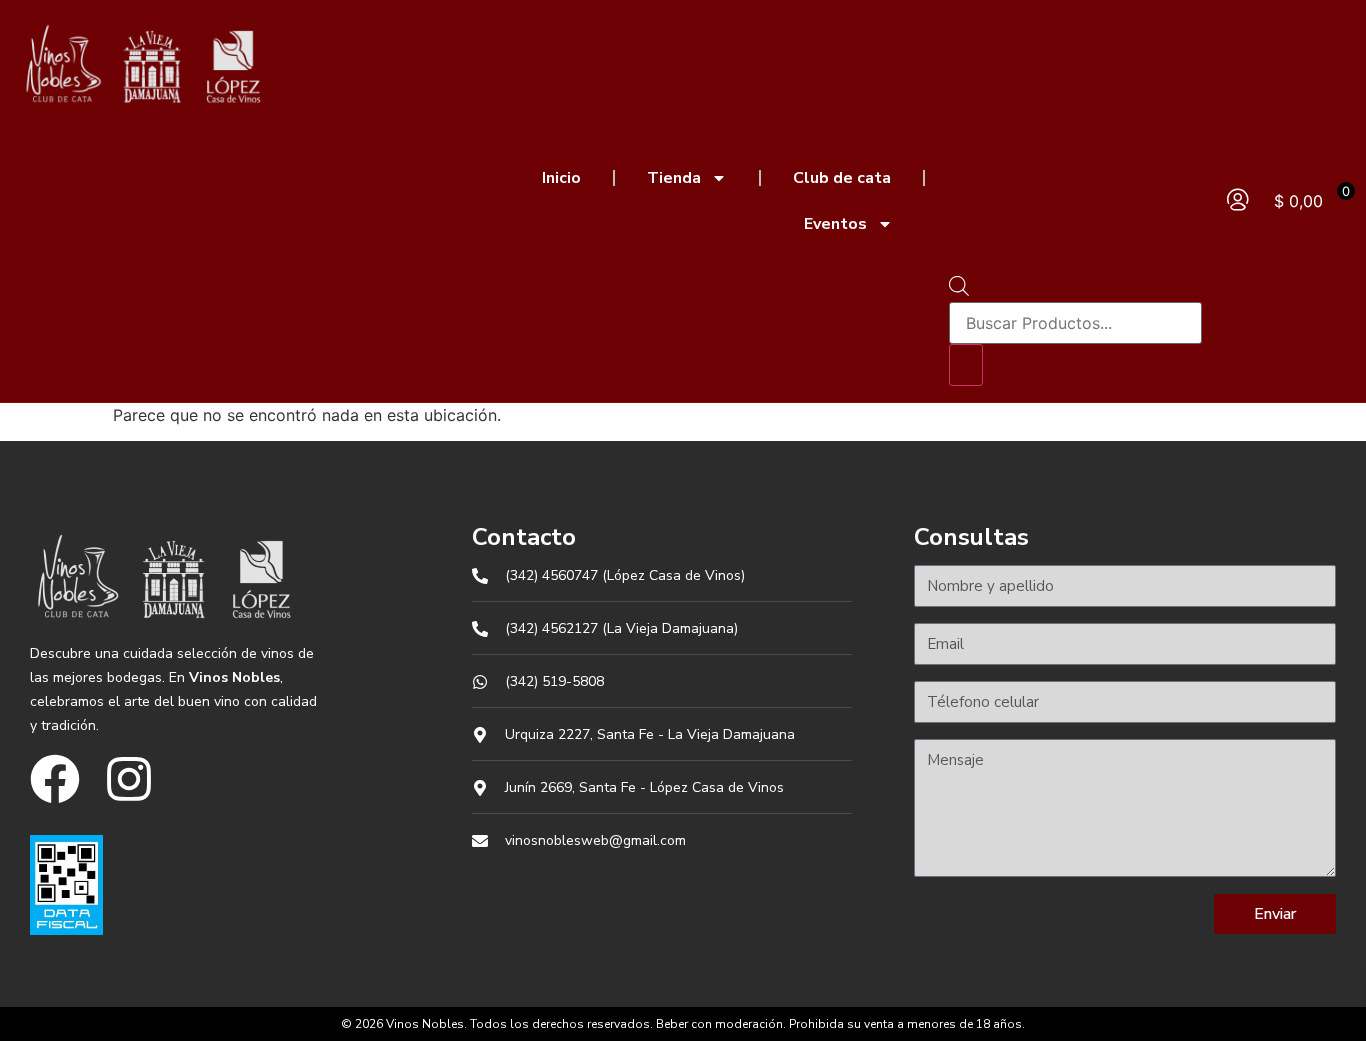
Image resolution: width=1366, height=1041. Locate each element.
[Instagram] (129, 779)
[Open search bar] (959, 290)
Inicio (561, 178)
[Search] (966, 365)
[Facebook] (55, 779)
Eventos (835, 224)
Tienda (674, 178)
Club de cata (842, 178)
